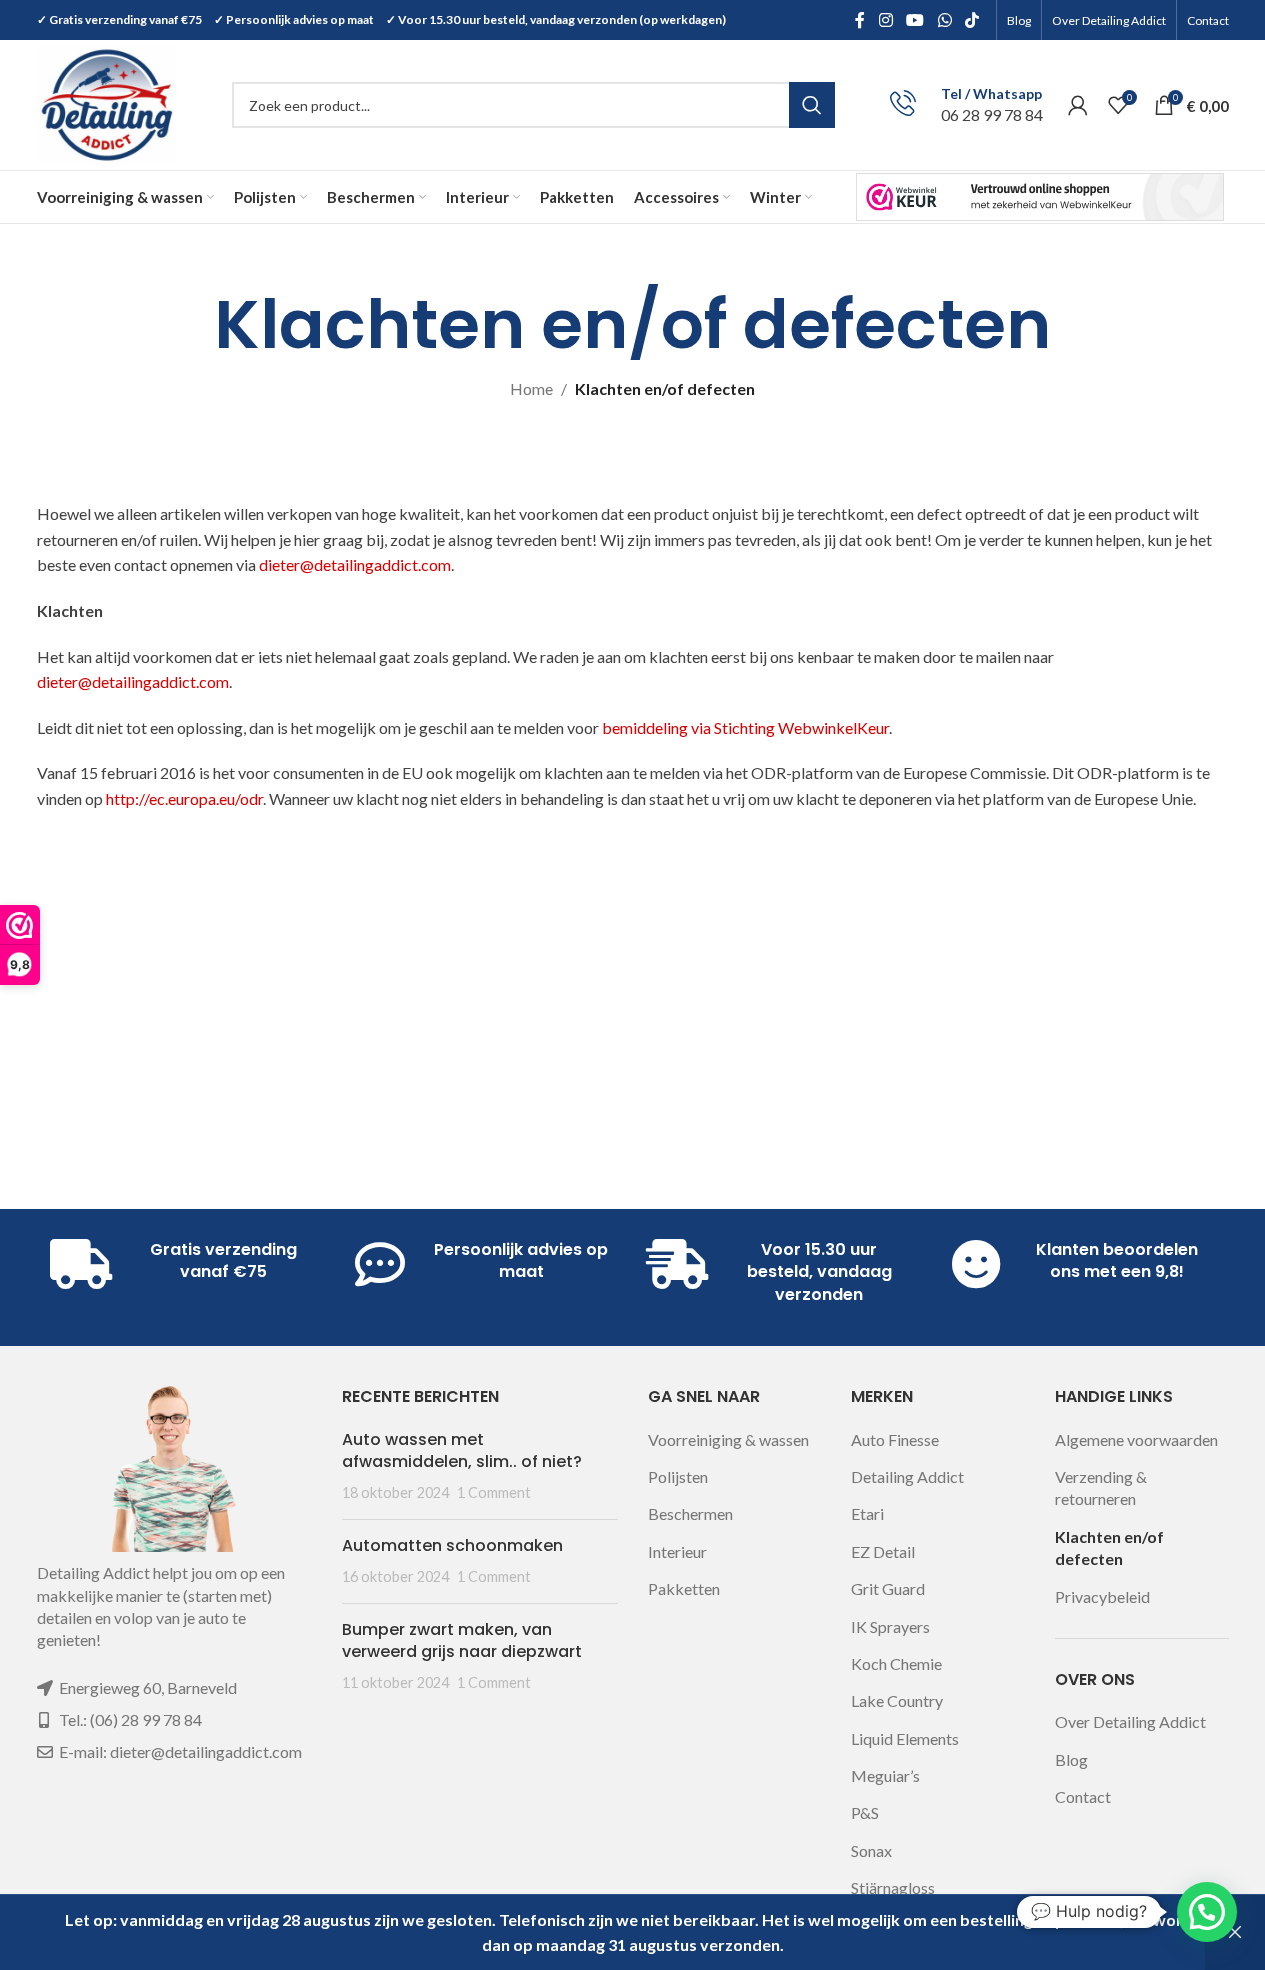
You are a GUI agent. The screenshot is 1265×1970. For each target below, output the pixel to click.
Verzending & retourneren (1101, 1487)
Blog (1071, 1759)
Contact (1083, 1796)
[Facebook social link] (860, 20)
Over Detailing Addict (1130, 1721)
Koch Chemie (896, 1663)
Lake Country (897, 1700)
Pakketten (684, 1588)
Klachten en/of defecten (1109, 1547)
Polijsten (678, 1476)
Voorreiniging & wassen (728, 1439)
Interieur (677, 1551)
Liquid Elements (905, 1738)
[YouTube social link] (915, 20)
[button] (1207, 1912)
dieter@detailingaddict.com (355, 564)
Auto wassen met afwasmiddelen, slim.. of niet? (462, 1450)
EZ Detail (883, 1551)
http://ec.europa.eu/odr (184, 798)
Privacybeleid (1102, 1596)
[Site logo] (107, 102)
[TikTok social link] (971, 20)
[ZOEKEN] (812, 105)
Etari (867, 1513)
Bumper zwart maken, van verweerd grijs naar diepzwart (462, 1640)
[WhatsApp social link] (944, 20)
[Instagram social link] (885, 20)
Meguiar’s (885, 1775)
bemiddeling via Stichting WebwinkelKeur (745, 727)
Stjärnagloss (893, 1887)
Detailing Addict (907, 1476)
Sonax (871, 1850)
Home (531, 388)
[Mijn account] (1078, 105)
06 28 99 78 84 (992, 114)
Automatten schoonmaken (452, 1545)
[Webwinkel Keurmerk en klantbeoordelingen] (1040, 196)
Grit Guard (888, 1588)
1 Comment (494, 1492)
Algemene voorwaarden (1136, 1439)
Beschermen (690, 1513)
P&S (865, 1812)
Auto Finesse (895, 1439)
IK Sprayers (890, 1626)
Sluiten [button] (1235, 1932)
